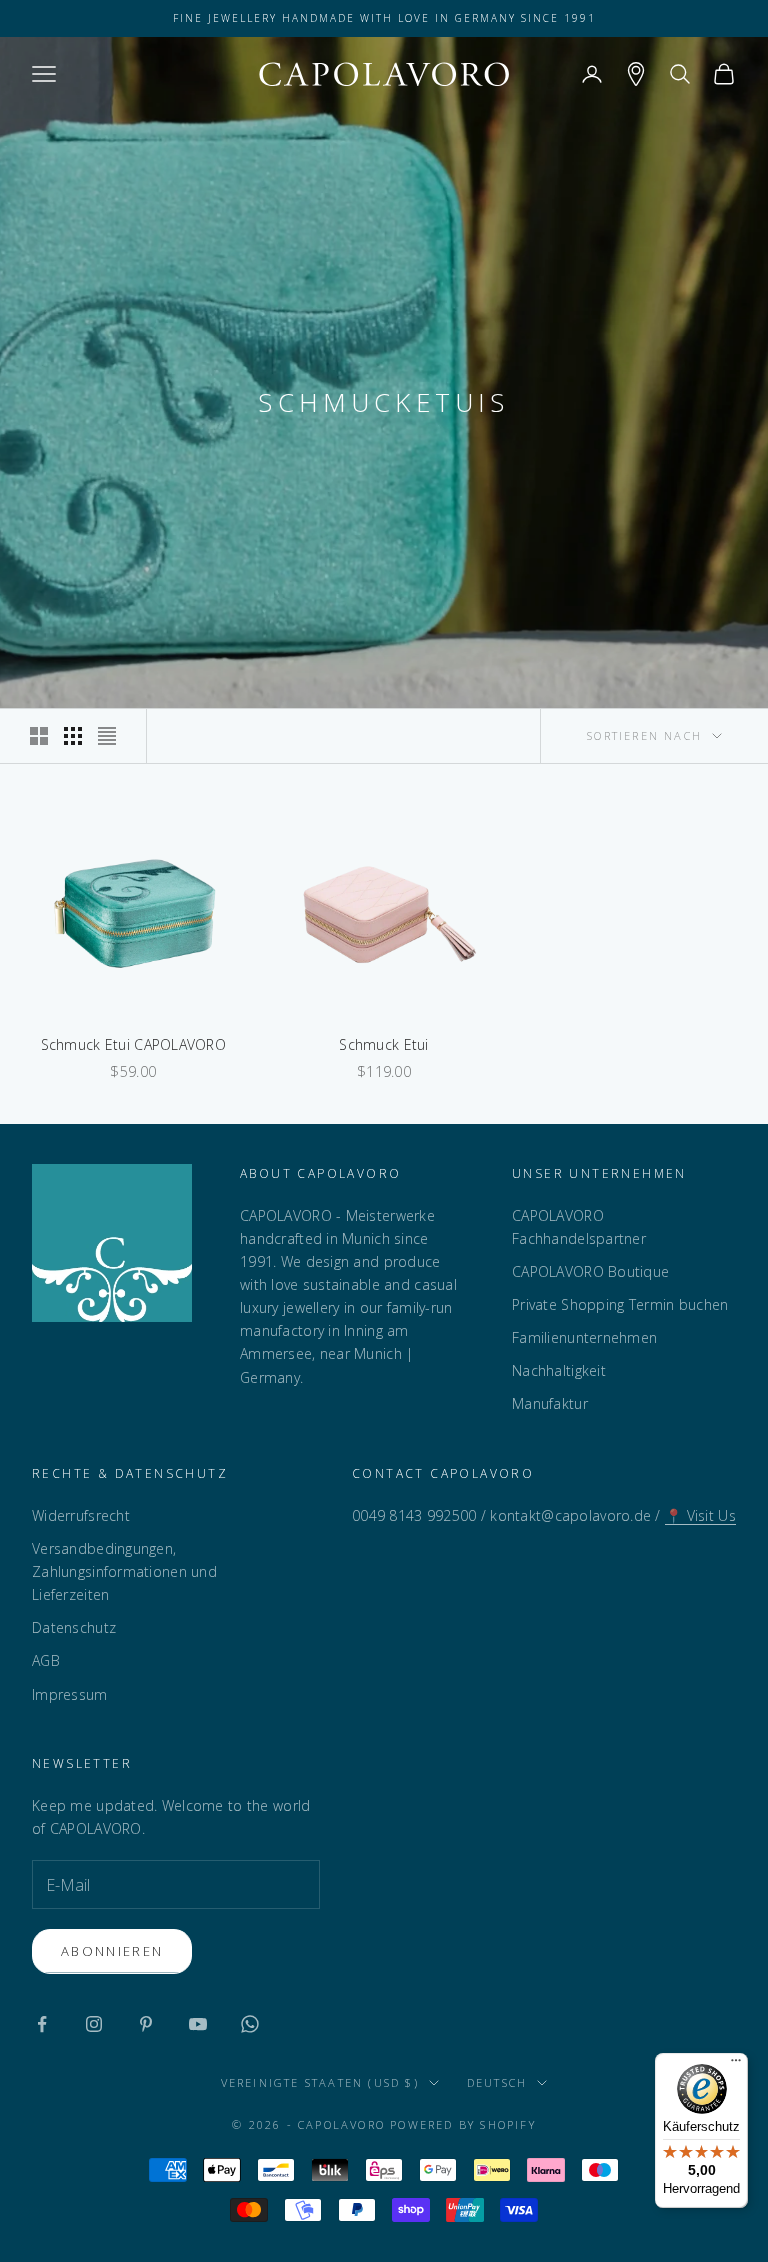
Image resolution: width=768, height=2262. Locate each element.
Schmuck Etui (383, 1044)
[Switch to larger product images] (39, 736)
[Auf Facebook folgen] (42, 2024)
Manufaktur (550, 1403)
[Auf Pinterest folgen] (146, 2024)
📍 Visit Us (700, 1515)
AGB (46, 1660)
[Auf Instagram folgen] (94, 2024)
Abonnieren (112, 1951)
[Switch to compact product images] (107, 736)
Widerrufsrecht (81, 1515)
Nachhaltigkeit (559, 1370)
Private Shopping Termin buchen (620, 1304)
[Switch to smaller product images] (73, 736)
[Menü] (736, 2065)
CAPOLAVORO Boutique (590, 1271)
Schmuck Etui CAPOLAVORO (133, 1044)
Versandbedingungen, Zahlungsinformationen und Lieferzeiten (124, 1571)
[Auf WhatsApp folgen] (250, 2024)
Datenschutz (74, 1627)
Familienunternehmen (584, 1337)
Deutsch (497, 2082)
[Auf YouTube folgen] (198, 2024)
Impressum (70, 1694)
